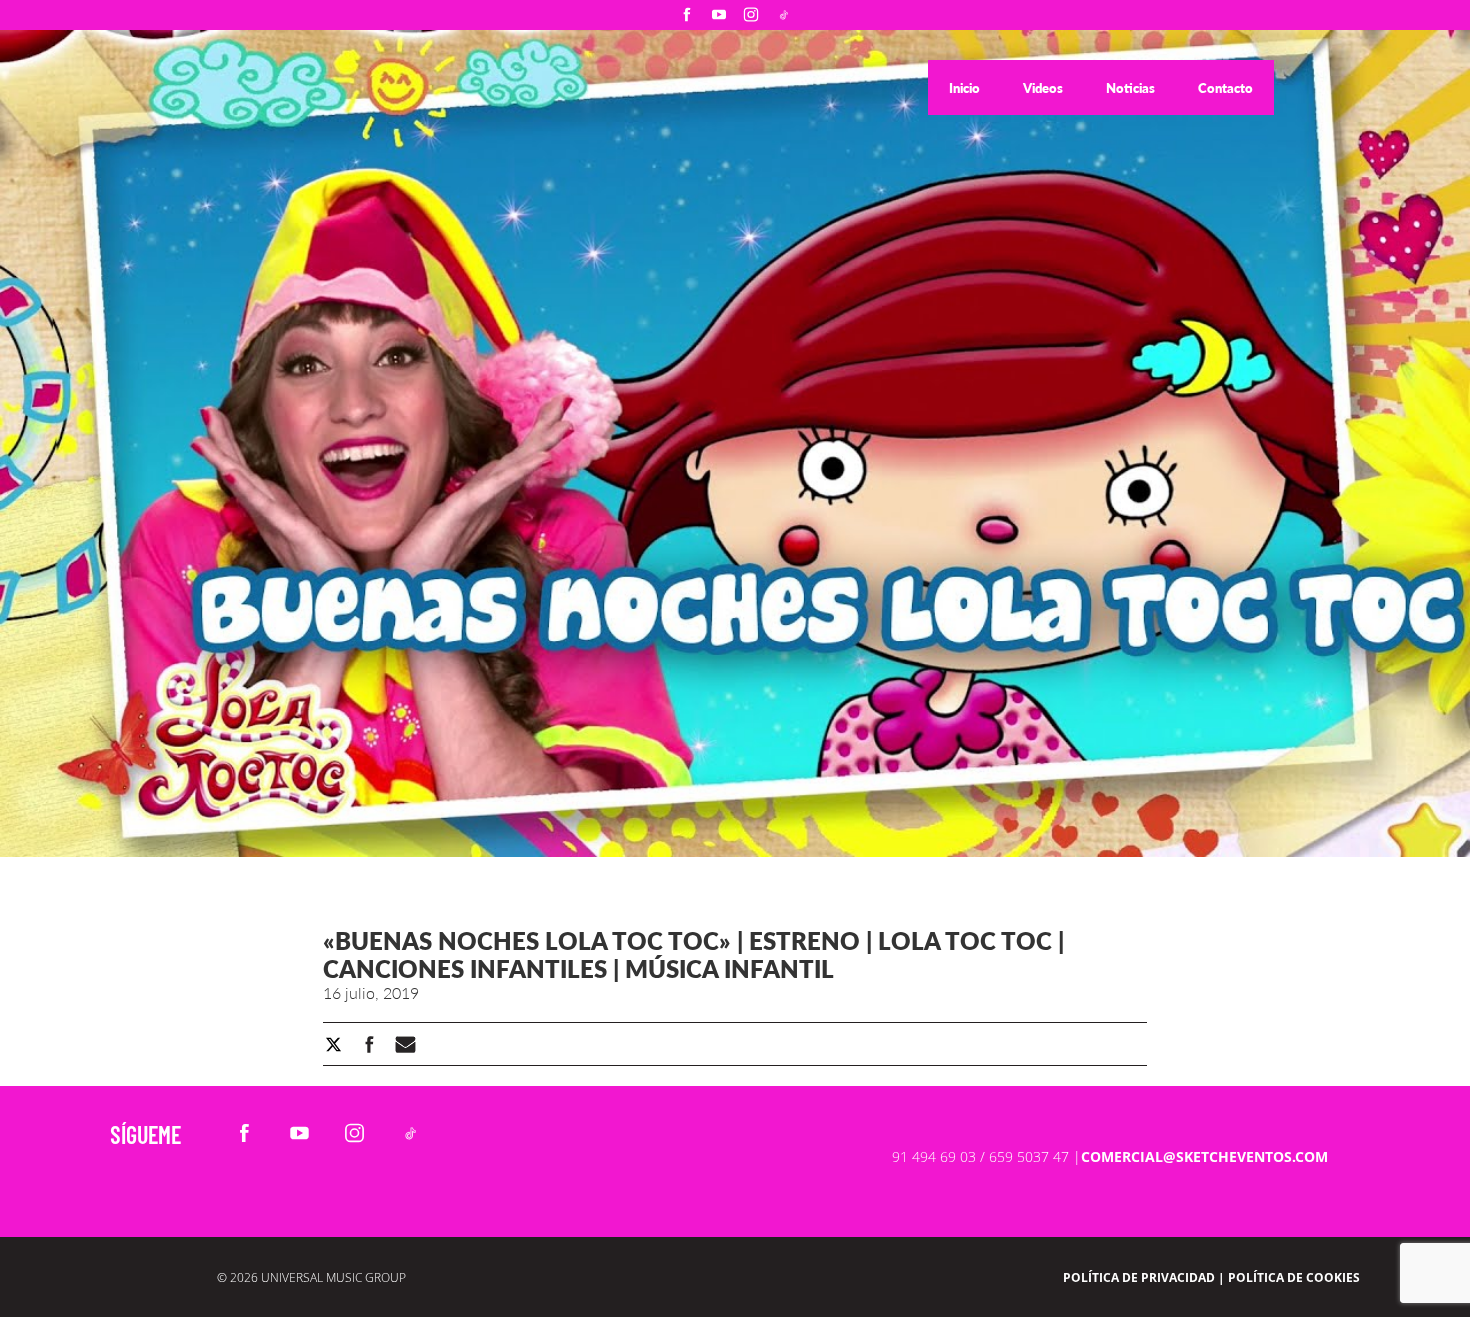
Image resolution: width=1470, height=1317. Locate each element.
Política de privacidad (1139, 1277)
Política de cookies (1294, 1277)
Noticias (1132, 88)
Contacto (1225, 88)
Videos (1044, 88)
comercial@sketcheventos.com (1204, 1156)
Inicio (966, 88)
